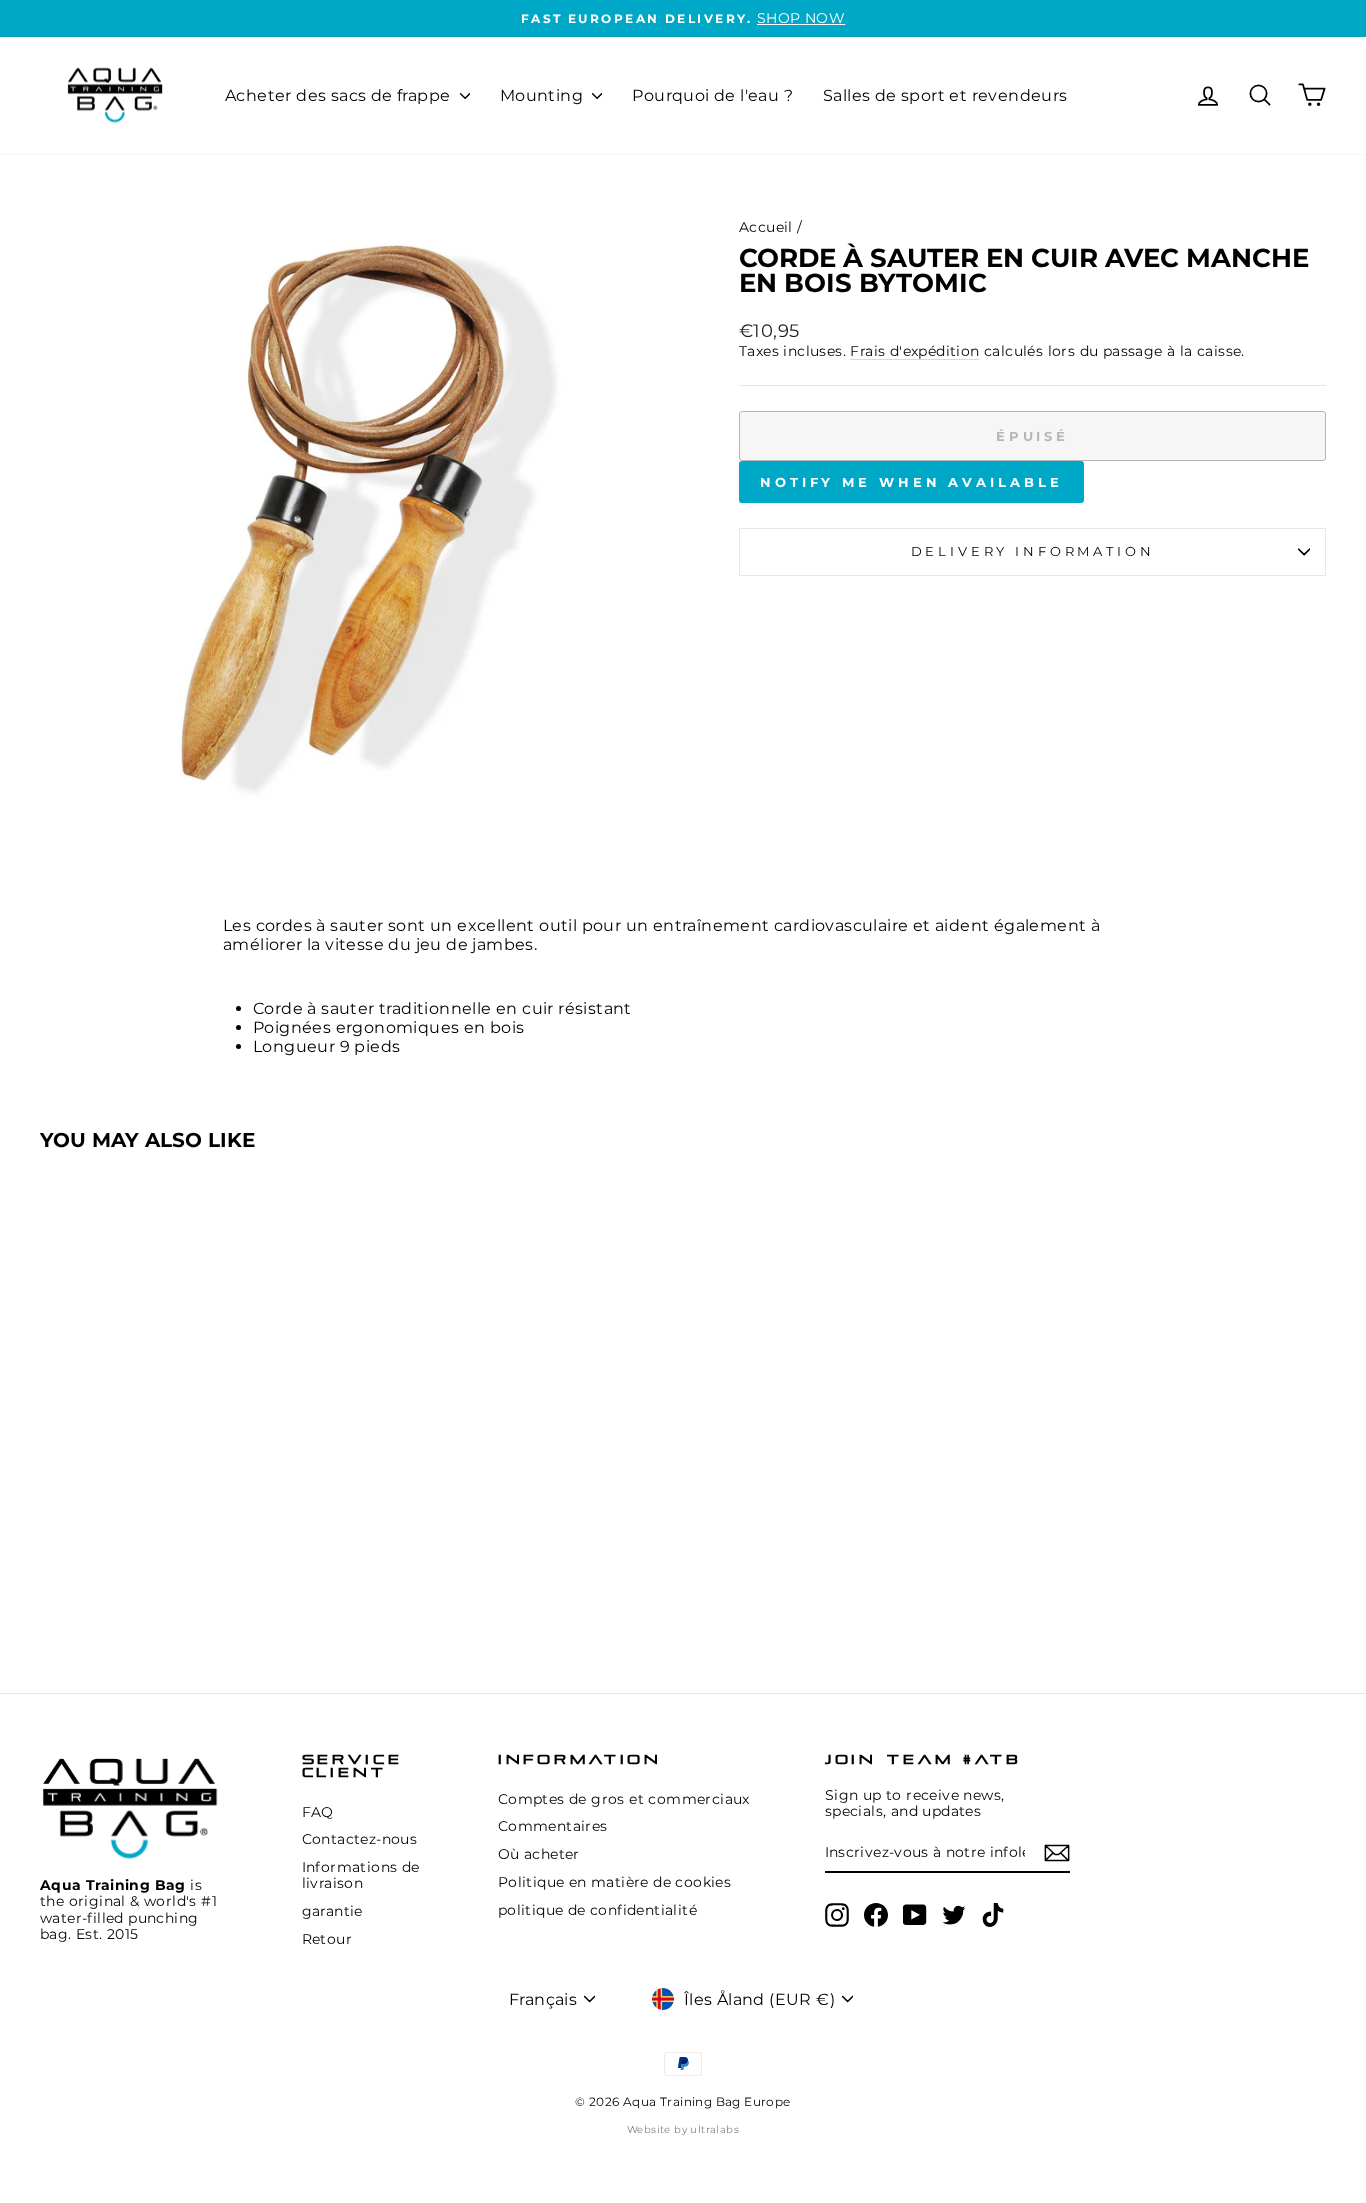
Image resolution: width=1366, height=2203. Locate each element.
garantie (332, 1911)
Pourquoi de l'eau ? (712, 95)
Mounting (544, 95)
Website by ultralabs (683, 2129)
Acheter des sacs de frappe (340, 95)
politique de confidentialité (597, 1910)
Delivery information (1033, 551)
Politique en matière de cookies (614, 1882)
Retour (327, 1939)
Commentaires (553, 1826)
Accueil (766, 227)
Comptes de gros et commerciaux (624, 1799)
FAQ (318, 1812)
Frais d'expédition (914, 351)
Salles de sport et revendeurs (945, 95)
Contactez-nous (360, 1839)
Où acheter (539, 1854)
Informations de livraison (361, 1875)
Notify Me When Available (911, 482)
